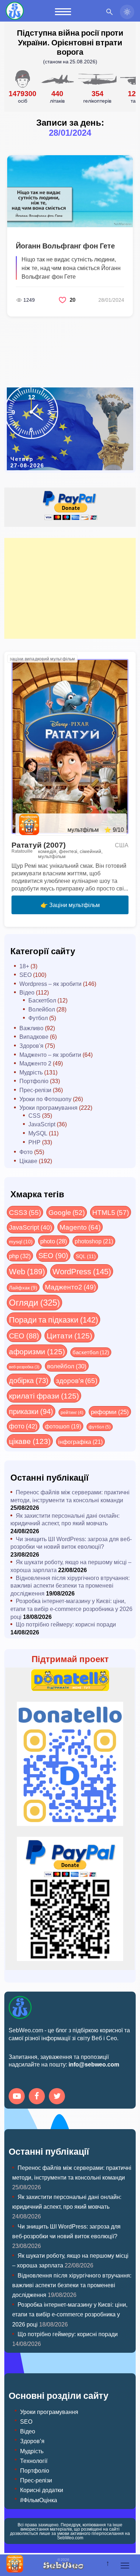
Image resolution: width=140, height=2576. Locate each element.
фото (23, 1426)
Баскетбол (42, 1000)
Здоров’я (32, 2441)
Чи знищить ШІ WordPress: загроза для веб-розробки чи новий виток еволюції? (71, 1543)
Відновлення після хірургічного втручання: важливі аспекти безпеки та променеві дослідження (70, 1585)
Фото (26, 1152)
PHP (34, 1142)
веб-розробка (24, 1366)
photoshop (94, 1241)
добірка (29, 1380)
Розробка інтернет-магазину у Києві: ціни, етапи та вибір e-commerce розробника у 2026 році (71, 1608)
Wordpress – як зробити (50, 984)
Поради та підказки (53, 1319)
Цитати (69, 1335)
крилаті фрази (44, 1395)
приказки (31, 1411)
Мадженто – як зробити (50, 1054)
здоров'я (77, 1380)
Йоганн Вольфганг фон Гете (65, 246)
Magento (80, 1227)
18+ (24, 966)
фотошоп (63, 1426)
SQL (86, 1256)
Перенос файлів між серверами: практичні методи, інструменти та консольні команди (70, 1496)
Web (27, 1271)
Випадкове (34, 1036)
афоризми (37, 1351)
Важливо (31, 1028)
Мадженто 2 (35, 1063)
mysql (21, 1241)
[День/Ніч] (127, 12)
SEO (25, 975)
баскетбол (91, 1352)
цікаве (30, 1441)
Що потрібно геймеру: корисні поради (66, 1624)
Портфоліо (34, 1081)
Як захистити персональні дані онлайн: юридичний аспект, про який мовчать (65, 1519)
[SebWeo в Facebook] (38, 2097)
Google (67, 1212)
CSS (34, 1115)
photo (54, 1241)
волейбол (67, 1366)
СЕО (24, 1335)
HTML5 (111, 1212)
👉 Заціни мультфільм (70, 905)
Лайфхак (23, 1287)
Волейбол (42, 1009)
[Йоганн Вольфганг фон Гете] (70, 191)
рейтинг (72, 1412)
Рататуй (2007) (39, 845)
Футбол (38, 1018)
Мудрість (31, 1072)
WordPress (82, 1271)
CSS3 (25, 1212)
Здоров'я (31, 1045)
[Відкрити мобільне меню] (63, 12)
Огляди (34, 1302)
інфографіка (80, 1442)
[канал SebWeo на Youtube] (18, 2097)
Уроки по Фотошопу (45, 1099)
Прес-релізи (35, 1090)
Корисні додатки (42, 2490)
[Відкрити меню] (125, 2566)
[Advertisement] (70, 588)
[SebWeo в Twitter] (58, 2097)
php (20, 1256)
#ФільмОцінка (39, 2500)
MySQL (38, 1133)
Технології (34, 2461)
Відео (27, 992)
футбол (100, 1427)
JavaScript (42, 1124)
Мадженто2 (70, 1287)
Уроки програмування (48, 1107)
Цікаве (28, 1161)
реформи (110, 1412)
